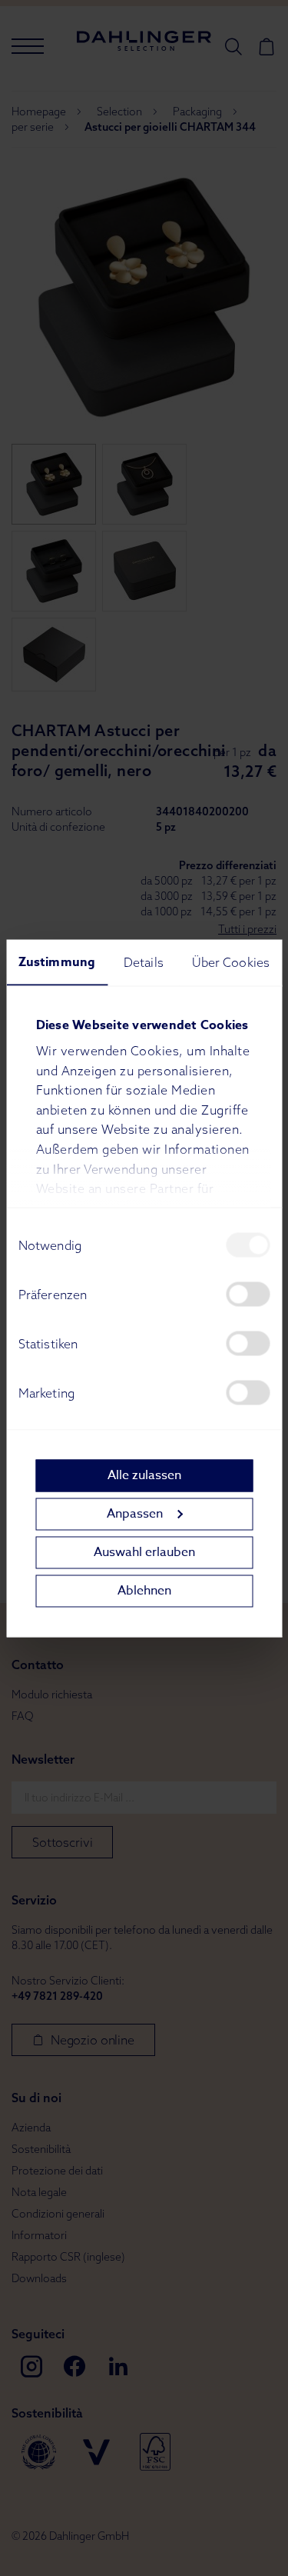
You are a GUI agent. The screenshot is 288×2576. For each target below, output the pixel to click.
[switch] (248, 1294)
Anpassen (135, 1514)
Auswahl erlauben (144, 1552)
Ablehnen (144, 1591)
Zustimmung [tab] (57, 961)
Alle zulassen (144, 1475)
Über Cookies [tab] (231, 961)
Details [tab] (144, 961)
